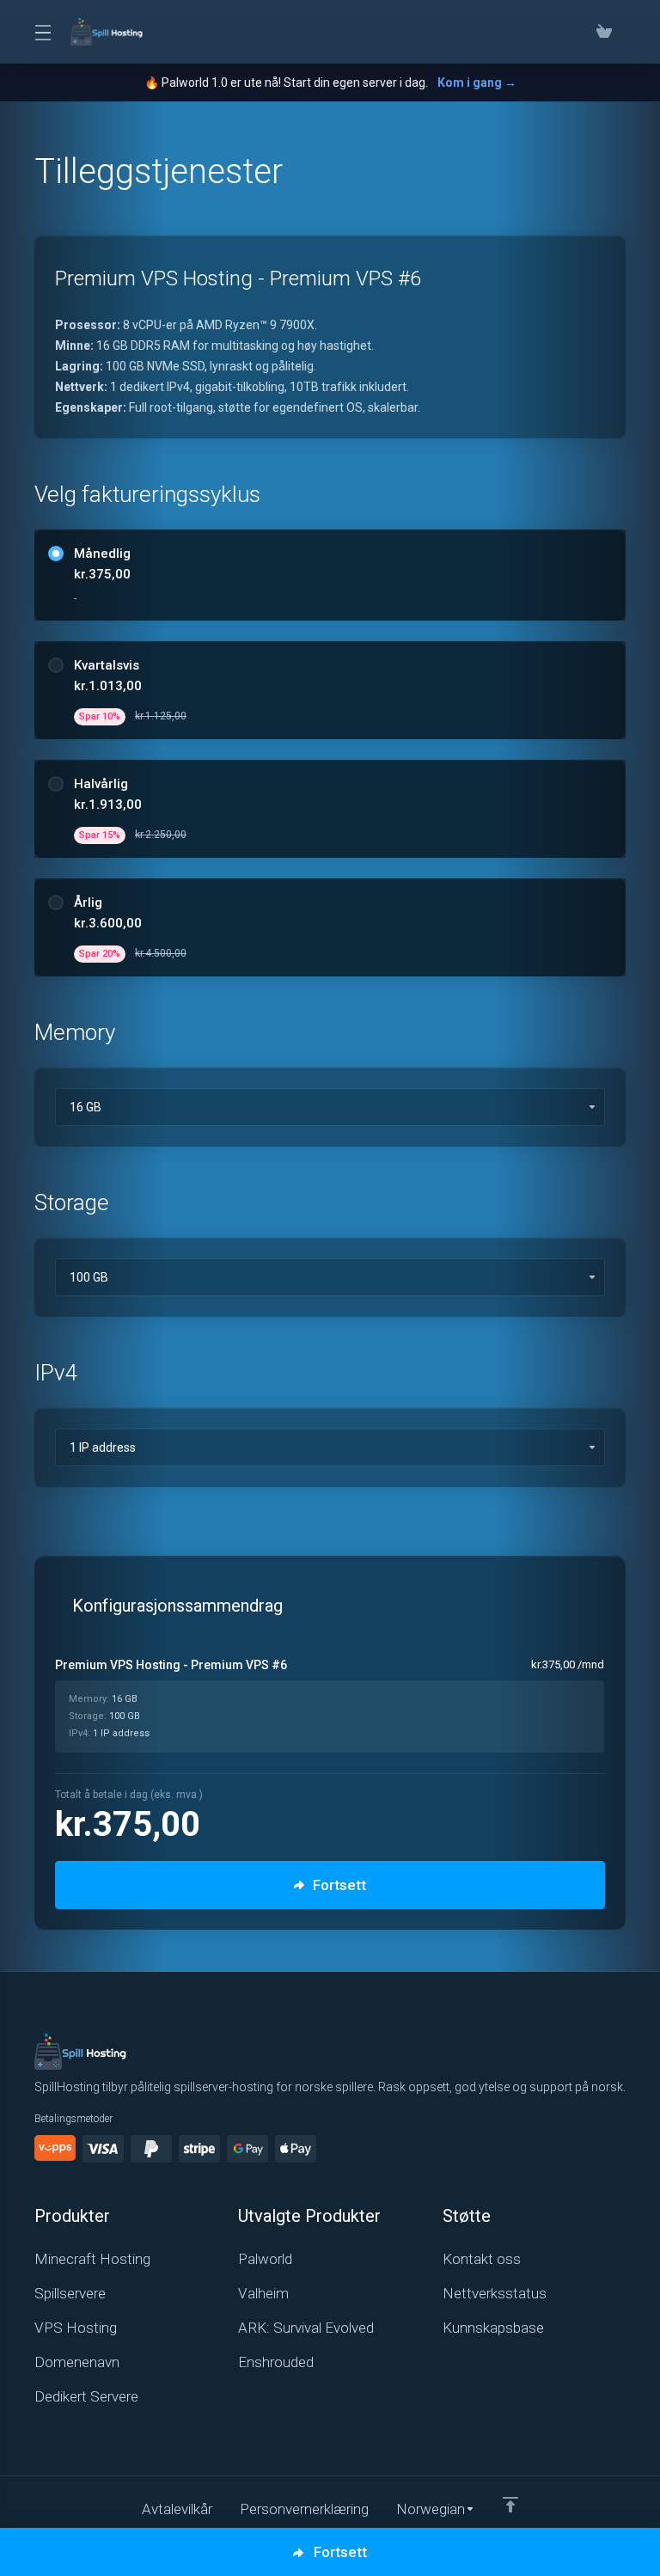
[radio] (56, 554)
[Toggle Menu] (42, 32)
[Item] (510, 2505)
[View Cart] (608, 32)
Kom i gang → (477, 83)
